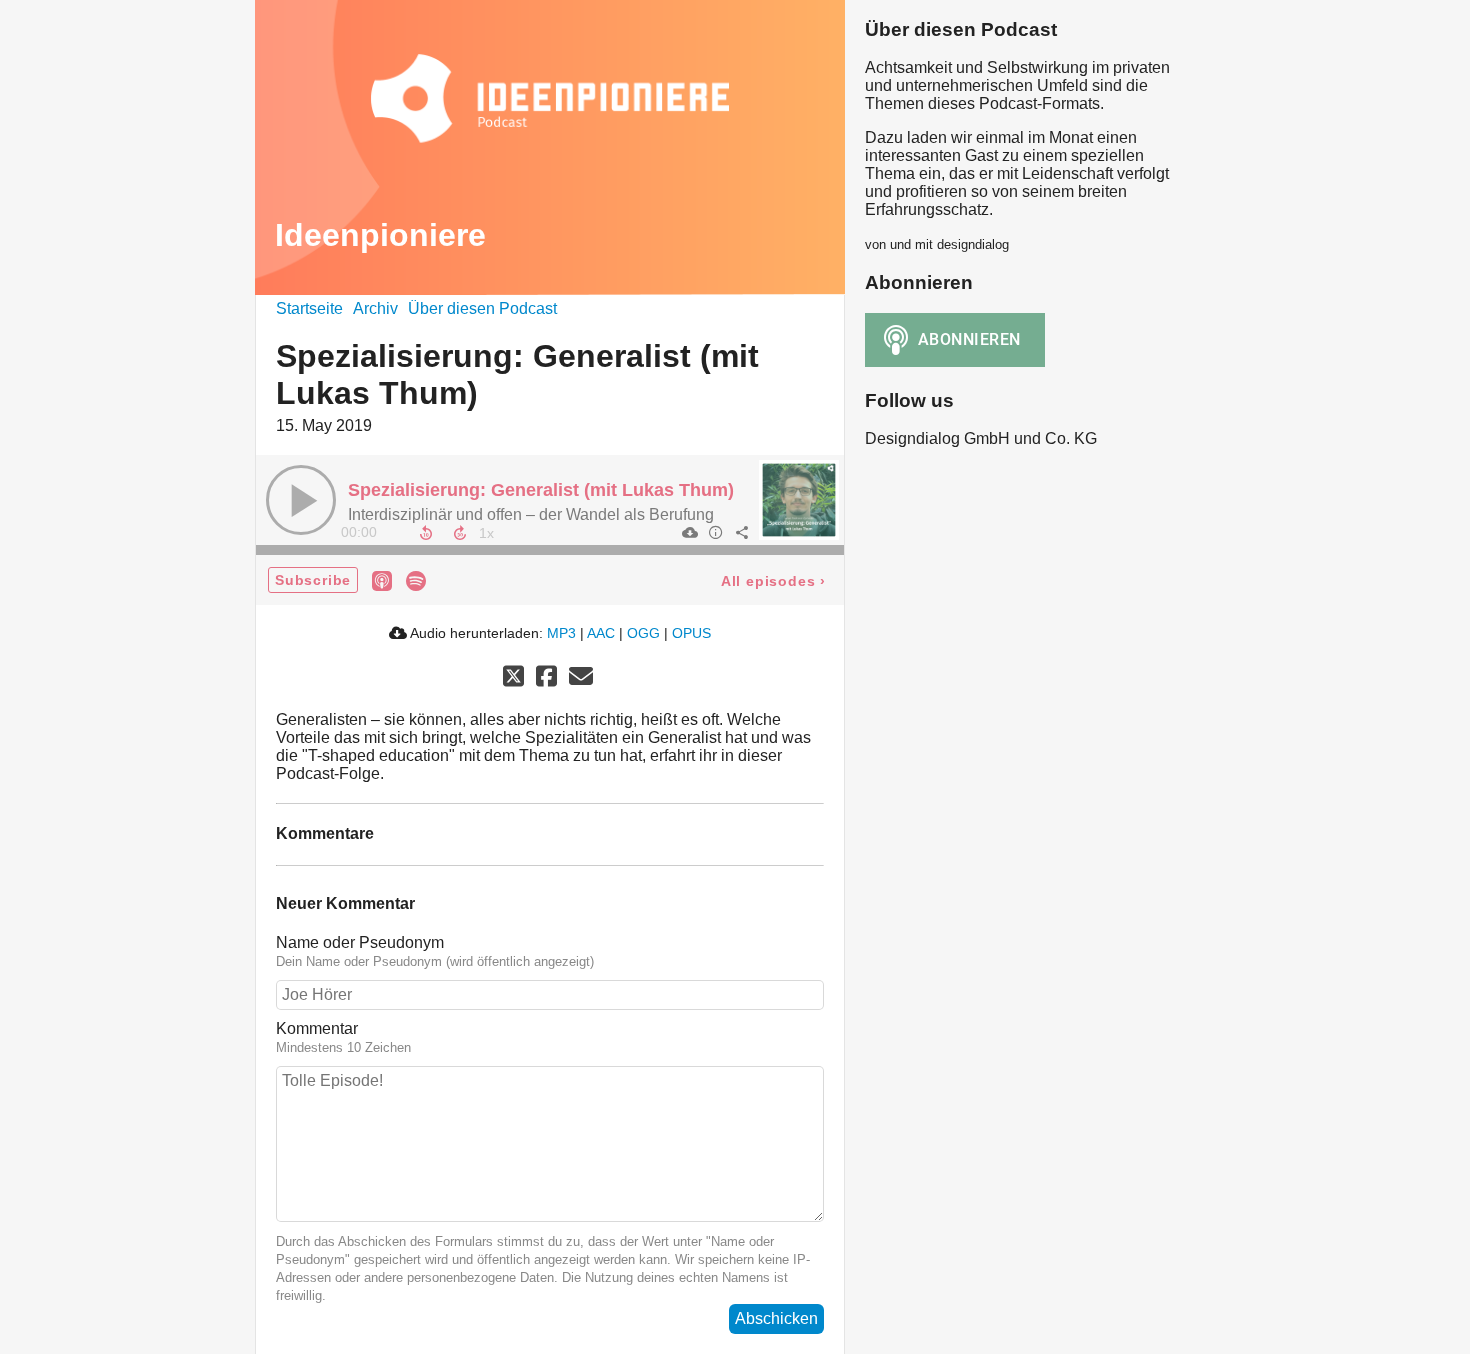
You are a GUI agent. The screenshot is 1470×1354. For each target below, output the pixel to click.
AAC (601, 633)
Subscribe (313, 580)
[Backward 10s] (426, 533)
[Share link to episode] (741, 532)
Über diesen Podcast (482, 308)
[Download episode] (689, 532)
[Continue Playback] (301, 500)
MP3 (561, 633)
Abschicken (776, 1318)
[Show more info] (715, 532)
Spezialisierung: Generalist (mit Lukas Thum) (541, 490)
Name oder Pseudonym (360, 942)
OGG (643, 633)
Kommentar (317, 1028)
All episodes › (773, 581)
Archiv (375, 308)
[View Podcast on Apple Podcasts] (382, 579)
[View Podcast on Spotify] (416, 579)
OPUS (691, 633)
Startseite (309, 308)
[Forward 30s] (460, 533)
